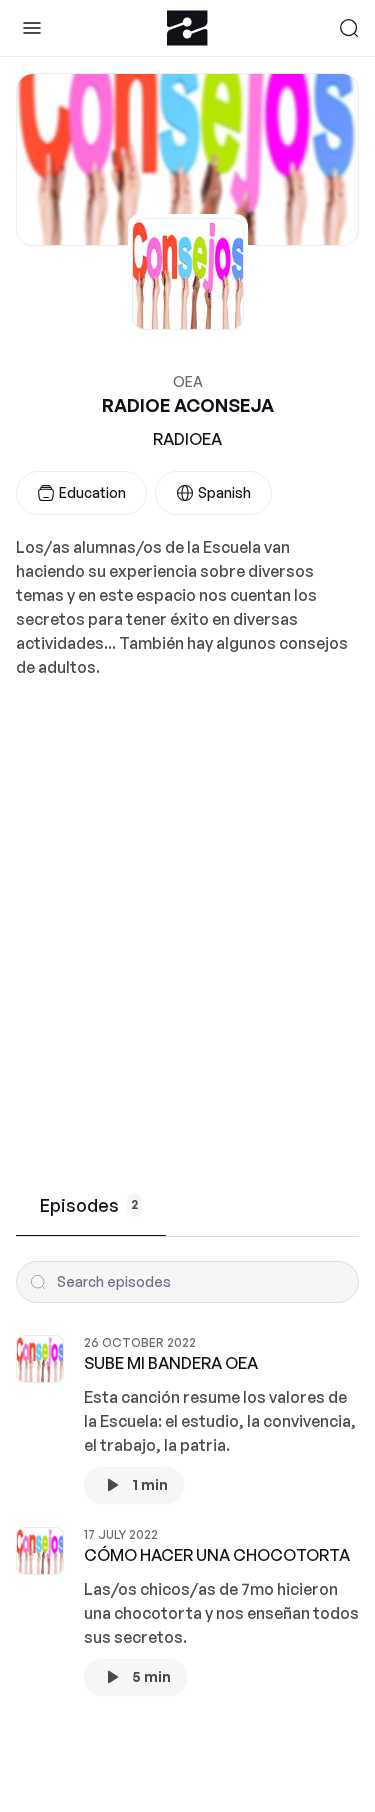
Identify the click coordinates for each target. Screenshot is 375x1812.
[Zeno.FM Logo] (187, 28)
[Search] (349, 28)
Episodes (89, 1205)
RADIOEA (187, 439)
